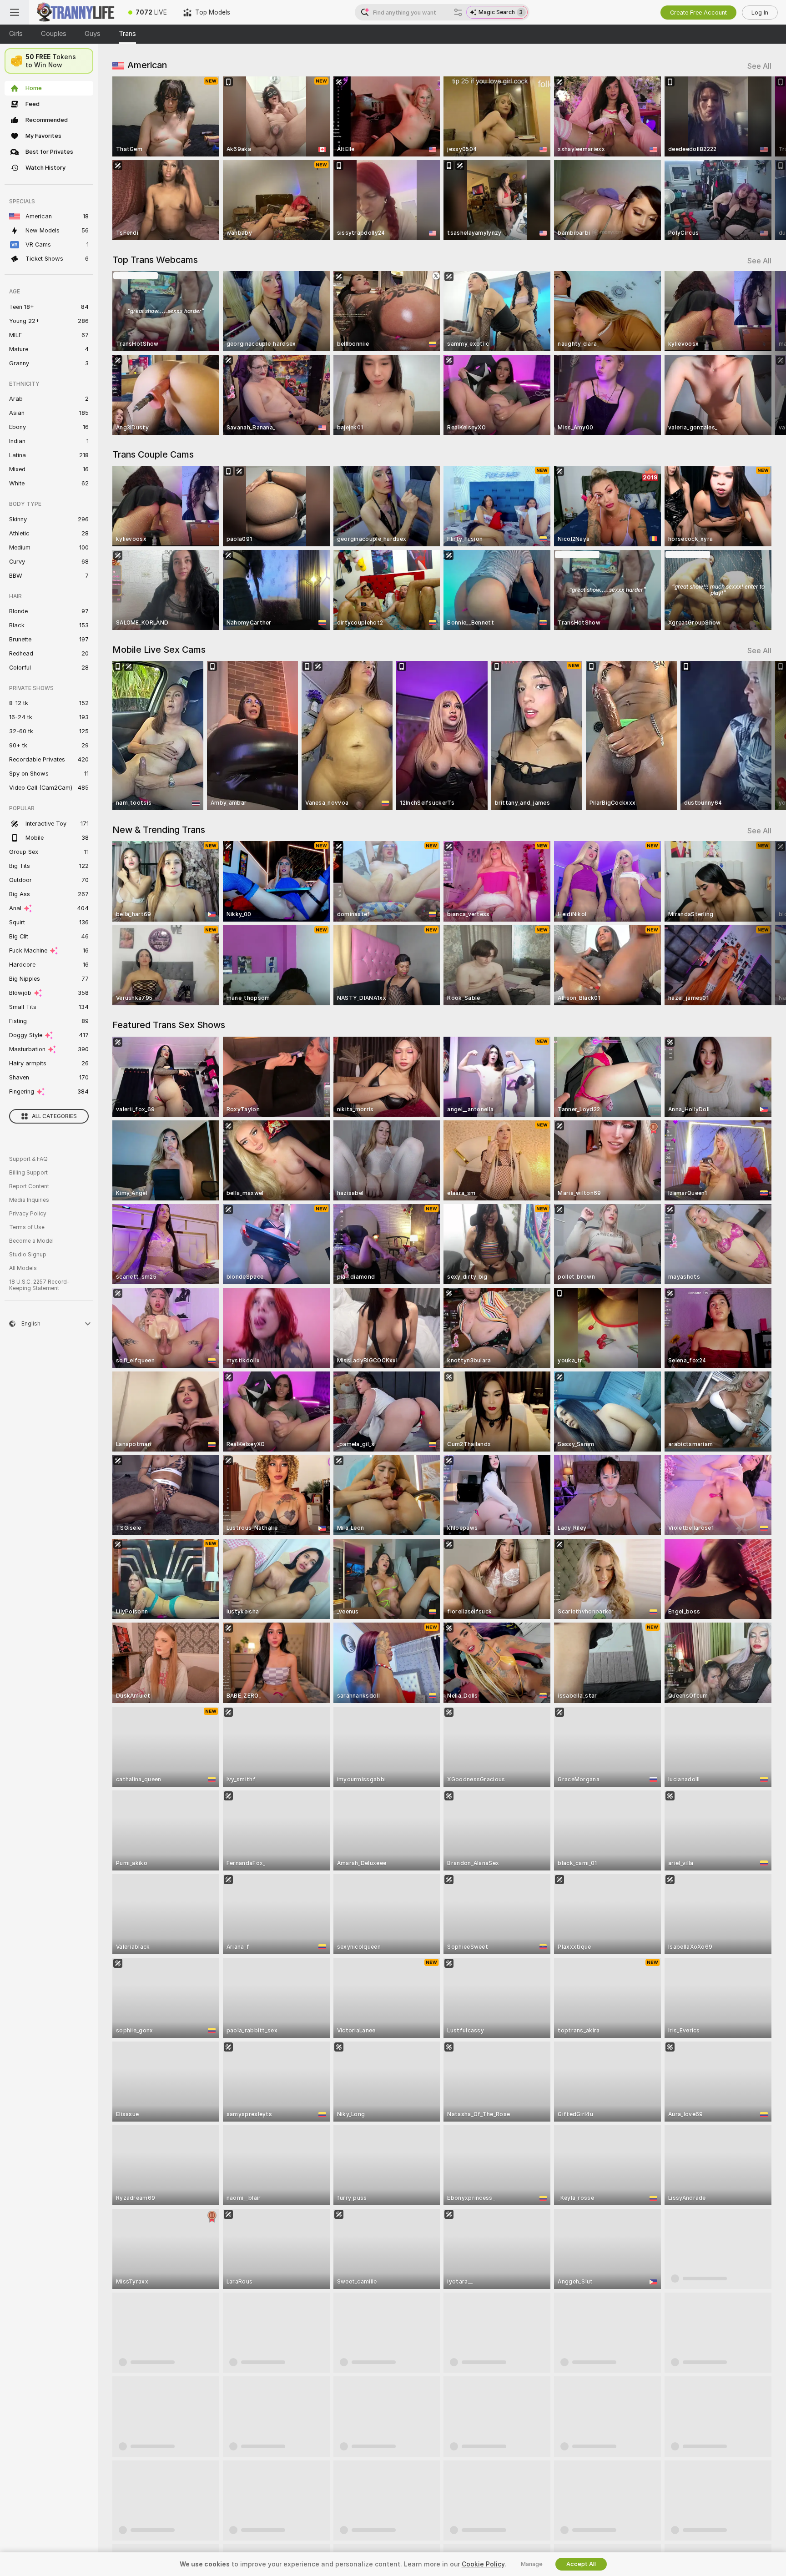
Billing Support (28, 1173)
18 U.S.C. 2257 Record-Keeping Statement (39, 1285)
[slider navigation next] (763, 158)
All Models (23, 1268)
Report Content (29, 1186)
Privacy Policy (28, 1214)
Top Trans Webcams (155, 260)
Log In (760, 13)
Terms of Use (27, 1227)
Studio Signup (28, 1255)
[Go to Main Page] (75, 12)
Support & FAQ (28, 1159)
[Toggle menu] (15, 12)
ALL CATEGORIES (54, 1116)
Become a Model (31, 1241)
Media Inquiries (29, 1200)
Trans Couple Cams (153, 454)
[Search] (458, 12)
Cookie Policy (483, 2564)
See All (759, 66)
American (147, 65)
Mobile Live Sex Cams (159, 650)
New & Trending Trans (159, 830)
